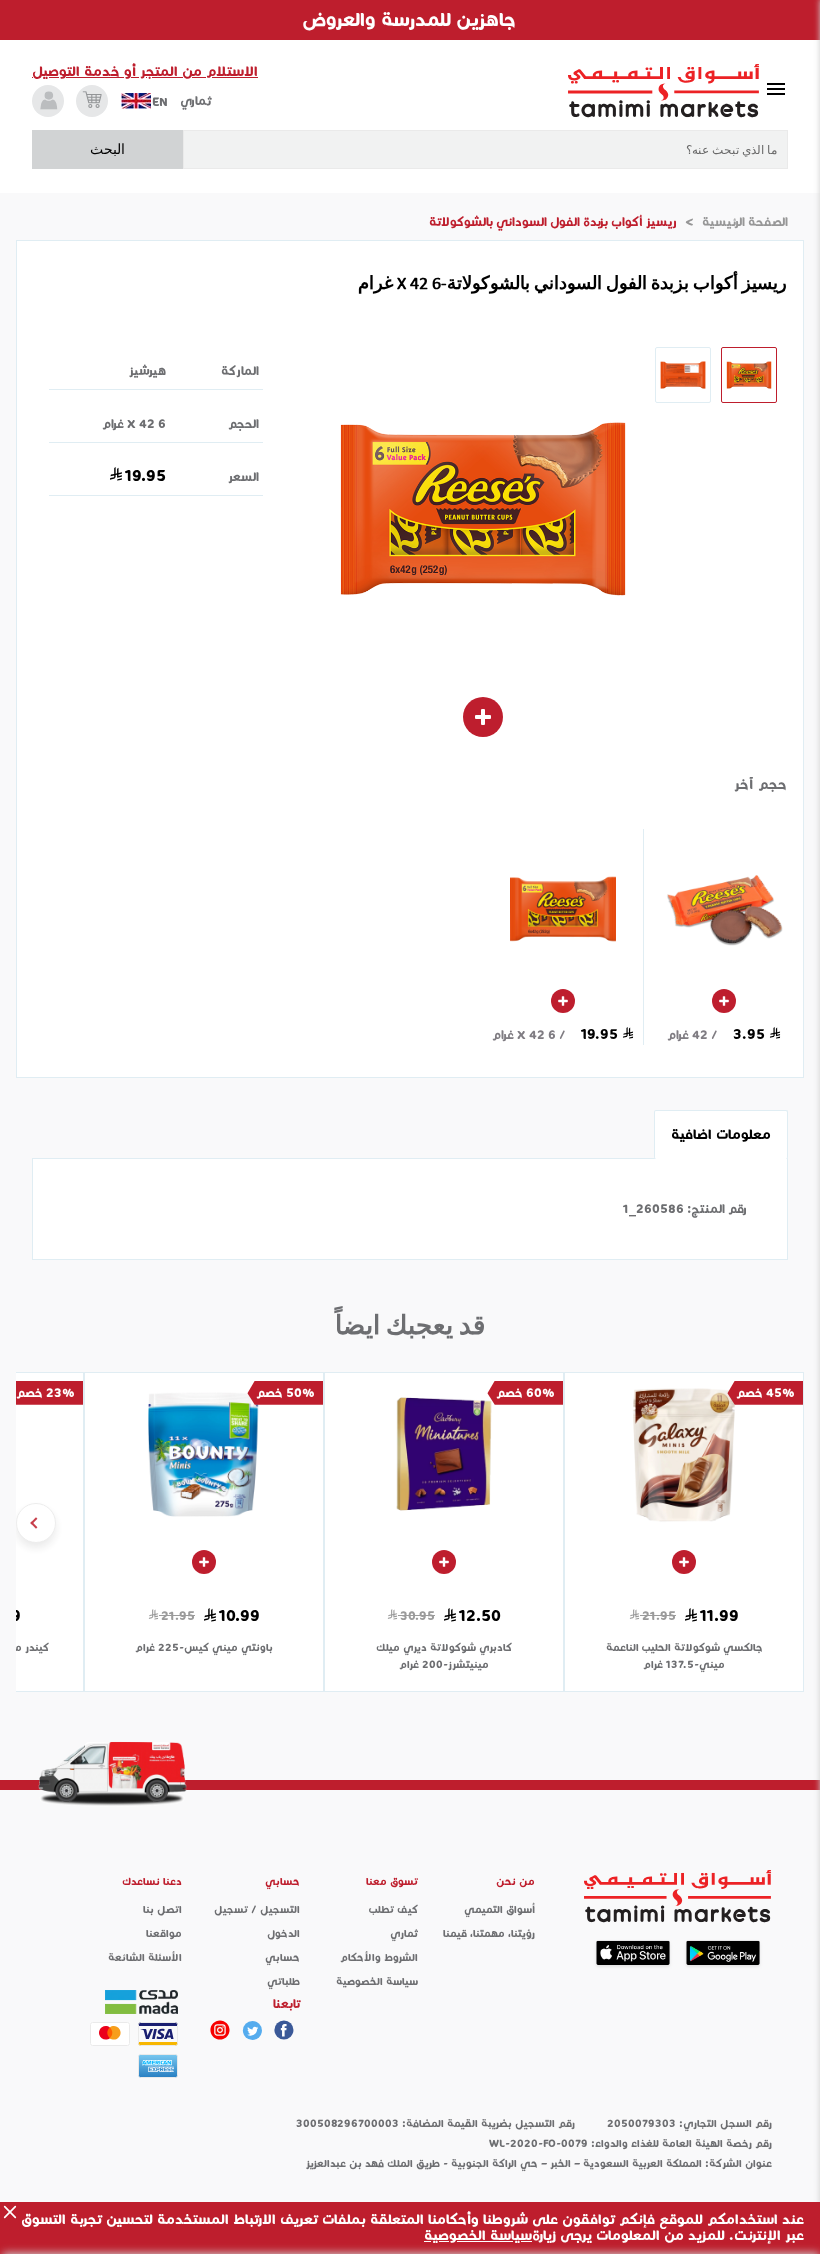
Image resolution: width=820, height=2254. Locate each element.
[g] (284, 2030)
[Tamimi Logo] (664, 91)
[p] (220, 2030)
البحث (107, 149)
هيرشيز (147, 370)
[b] (252, 2030)
